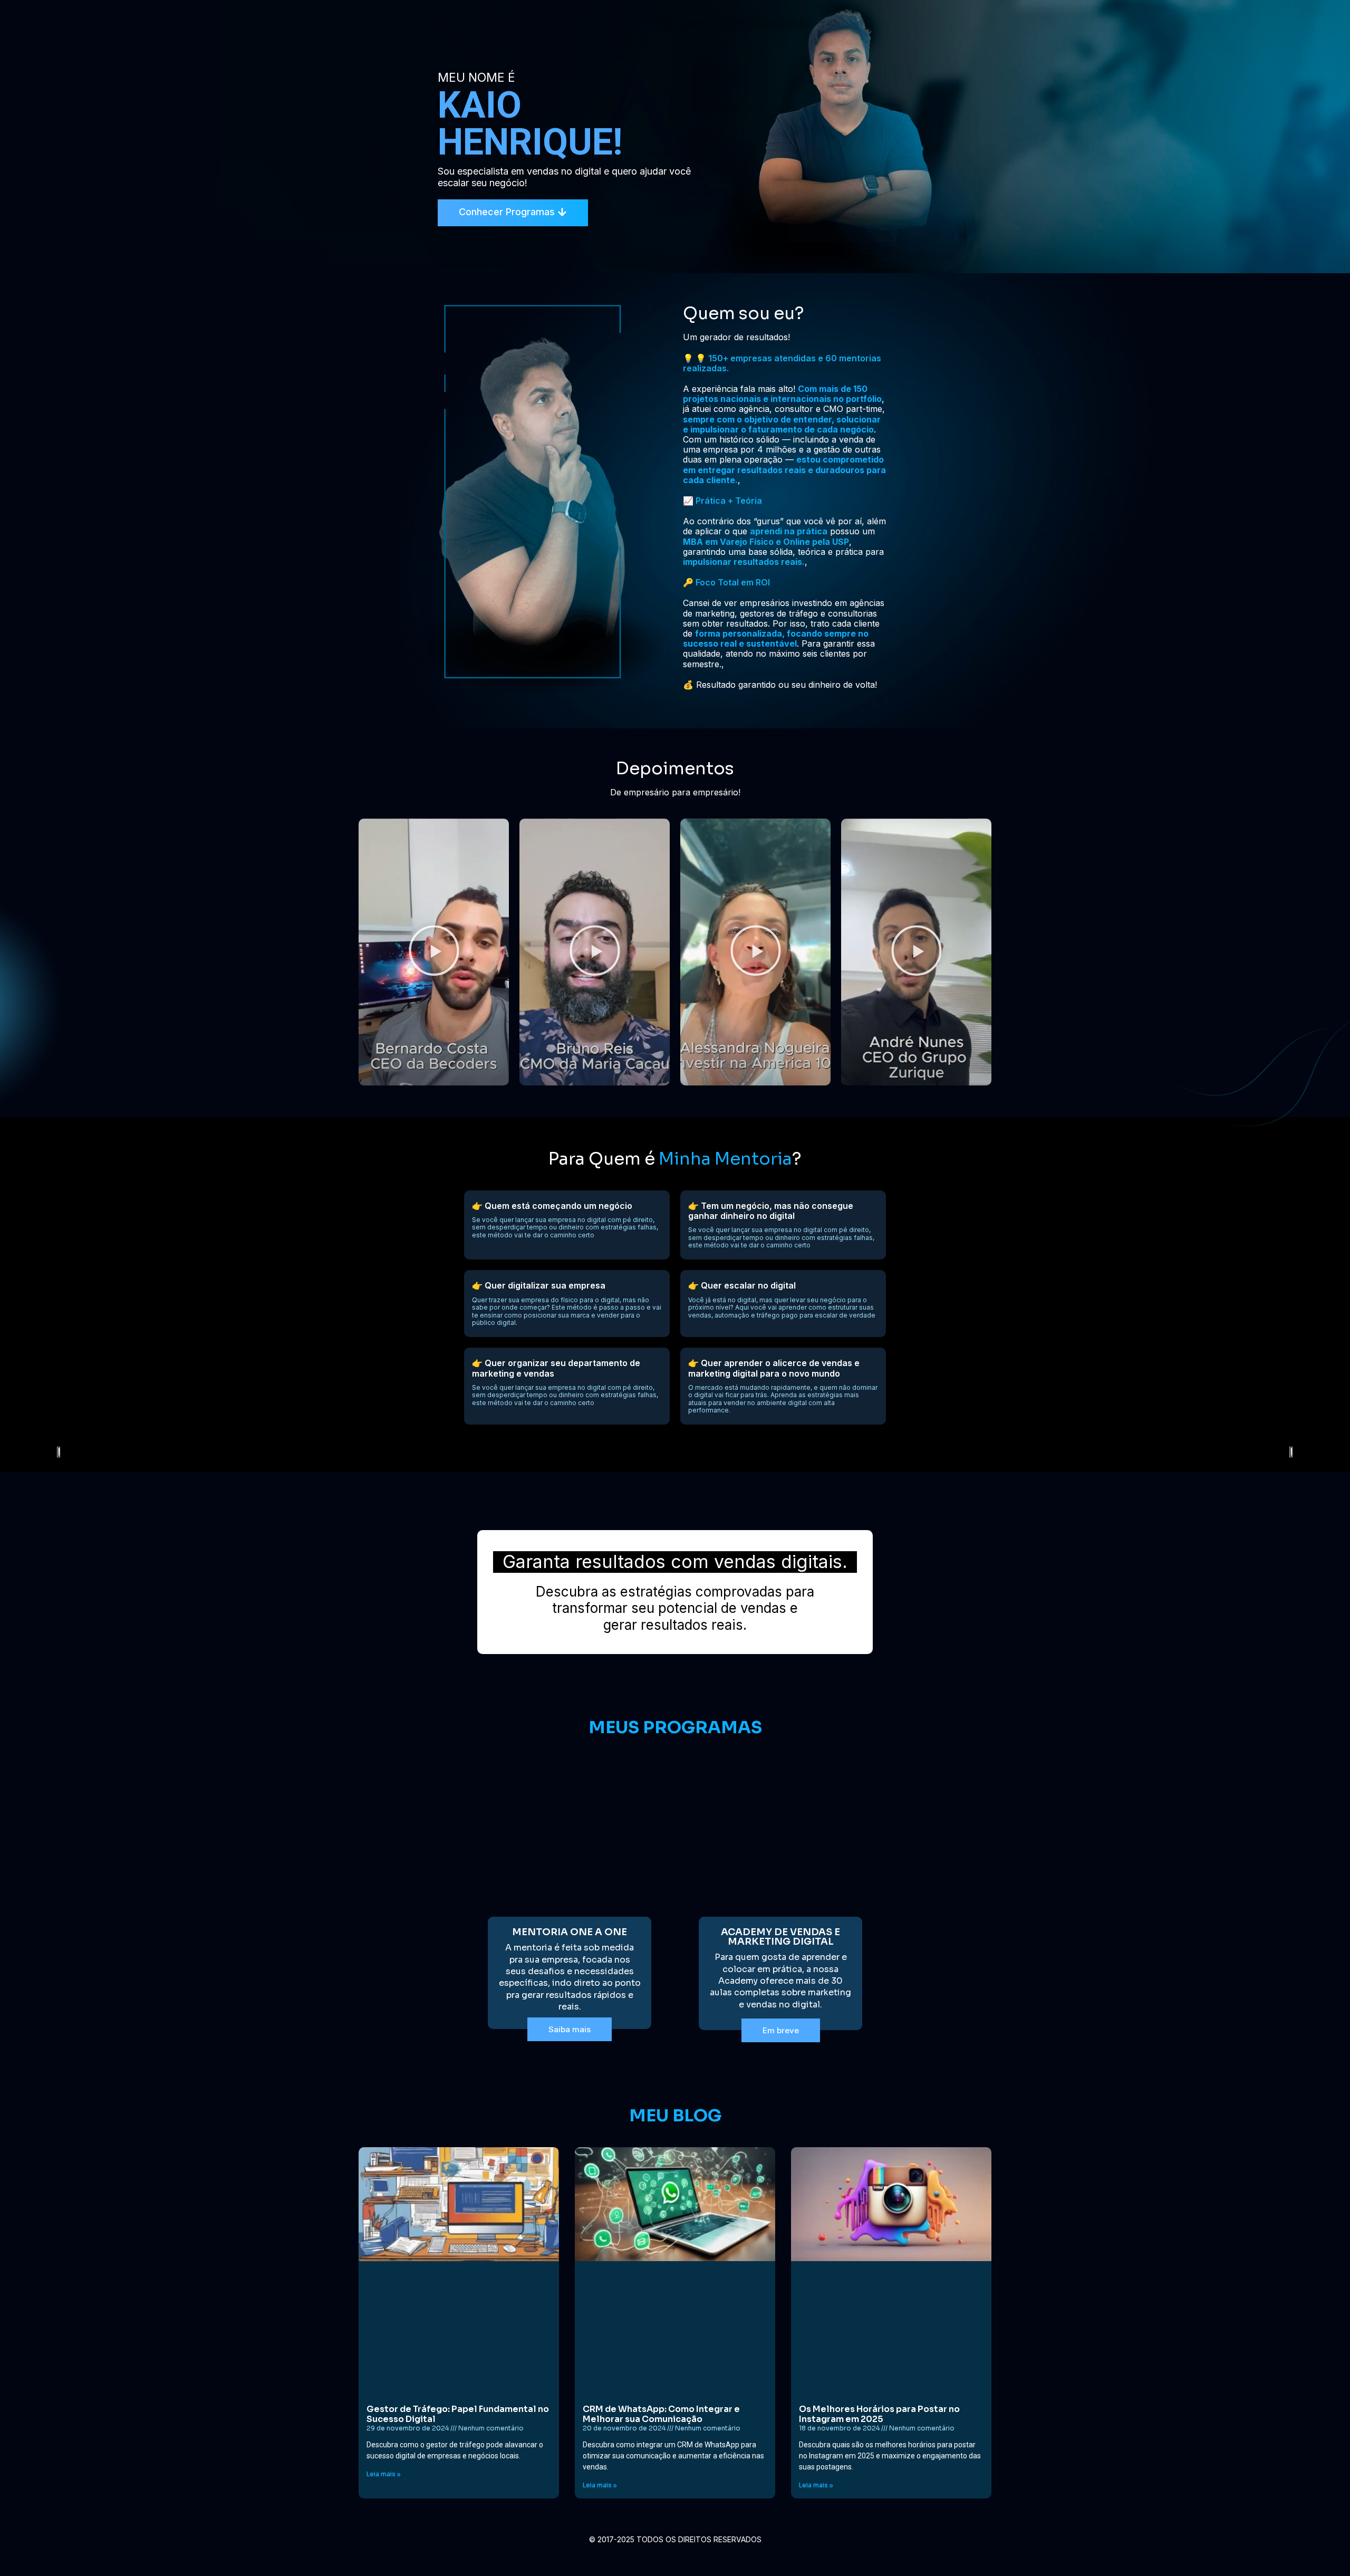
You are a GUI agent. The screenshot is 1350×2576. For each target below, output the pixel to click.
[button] (434, 952)
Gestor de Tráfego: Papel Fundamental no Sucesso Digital (458, 2414)
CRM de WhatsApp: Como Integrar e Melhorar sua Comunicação (661, 2414)
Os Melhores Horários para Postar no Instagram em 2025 (879, 2414)
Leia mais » (384, 2474)
